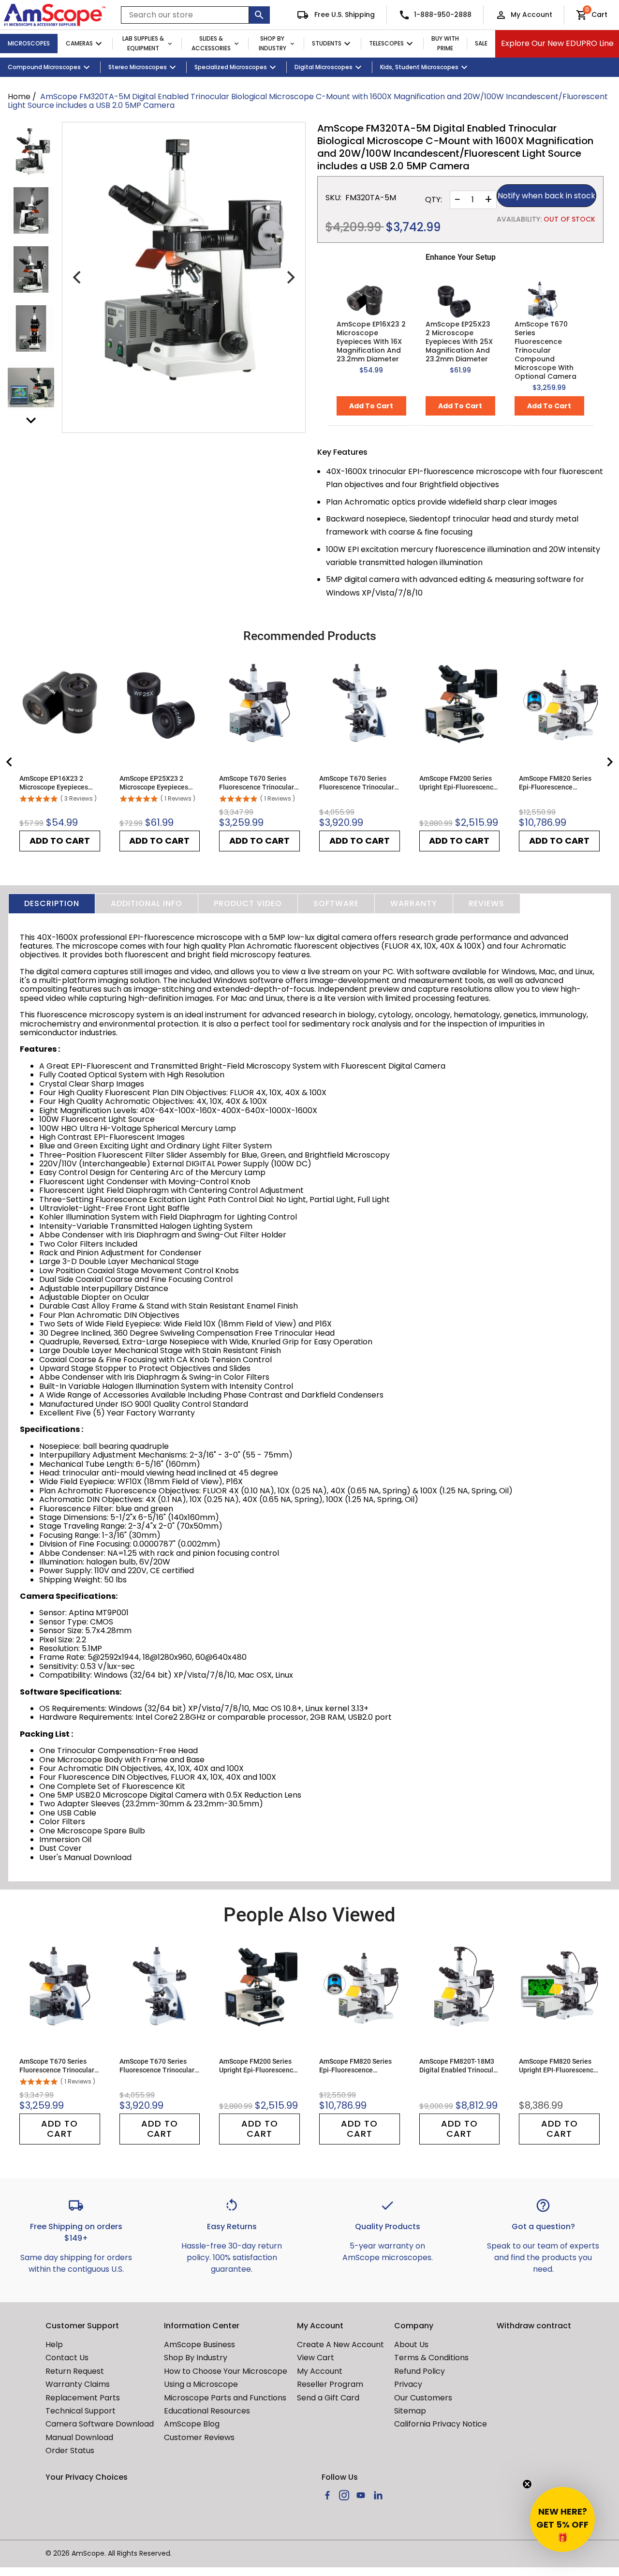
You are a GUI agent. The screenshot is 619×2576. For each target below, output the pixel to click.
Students (327, 43)
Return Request (75, 2371)
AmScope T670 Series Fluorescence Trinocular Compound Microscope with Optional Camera (545, 350)
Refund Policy (420, 2371)
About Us (411, 2345)
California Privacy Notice (441, 2424)
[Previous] (78, 277)
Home (19, 97)
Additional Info (147, 903)
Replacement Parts (83, 2398)
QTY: (434, 200)
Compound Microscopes (44, 67)
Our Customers (423, 2398)
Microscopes (29, 43)
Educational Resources (207, 2411)
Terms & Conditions (431, 2358)
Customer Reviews (199, 2437)
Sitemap (410, 2411)
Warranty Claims (78, 2384)
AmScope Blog (192, 2424)
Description (52, 903)
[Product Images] (31, 151)
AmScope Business (199, 2345)
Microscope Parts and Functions (225, 2398)
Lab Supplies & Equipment (143, 44)
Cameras (79, 43)
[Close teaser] (527, 2484)
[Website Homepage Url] (55, 15)
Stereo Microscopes (138, 67)
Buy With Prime (445, 44)
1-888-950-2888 (443, 15)
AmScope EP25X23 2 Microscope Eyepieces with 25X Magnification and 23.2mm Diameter (459, 342)
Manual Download (79, 2437)
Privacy (408, 2384)
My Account (531, 15)
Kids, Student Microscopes (419, 67)
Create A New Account (340, 2345)
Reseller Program (330, 2384)
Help (54, 2345)
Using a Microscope (201, 2384)
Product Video (248, 903)
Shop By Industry (273, 44)
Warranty (414, 903)
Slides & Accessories (211, 44)
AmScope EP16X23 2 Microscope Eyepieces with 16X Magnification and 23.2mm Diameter (371, 342)
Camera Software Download (100, 2424)
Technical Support (81, 2411)
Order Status (70, 2450)
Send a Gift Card (328, 2398)
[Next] (290, 277)
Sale (481, 43)
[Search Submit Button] (259, 15)
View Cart (316, 2358)
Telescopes (386, 43)
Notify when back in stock (546, 196)
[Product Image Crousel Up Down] (31, 420)
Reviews (486, 903)
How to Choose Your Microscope (226, 2371)
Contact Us (67, 2358)
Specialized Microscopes (231, 67)
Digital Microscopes (324, 67)
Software (336, 903)
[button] (562, 2519)
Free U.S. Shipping (344, 15)
